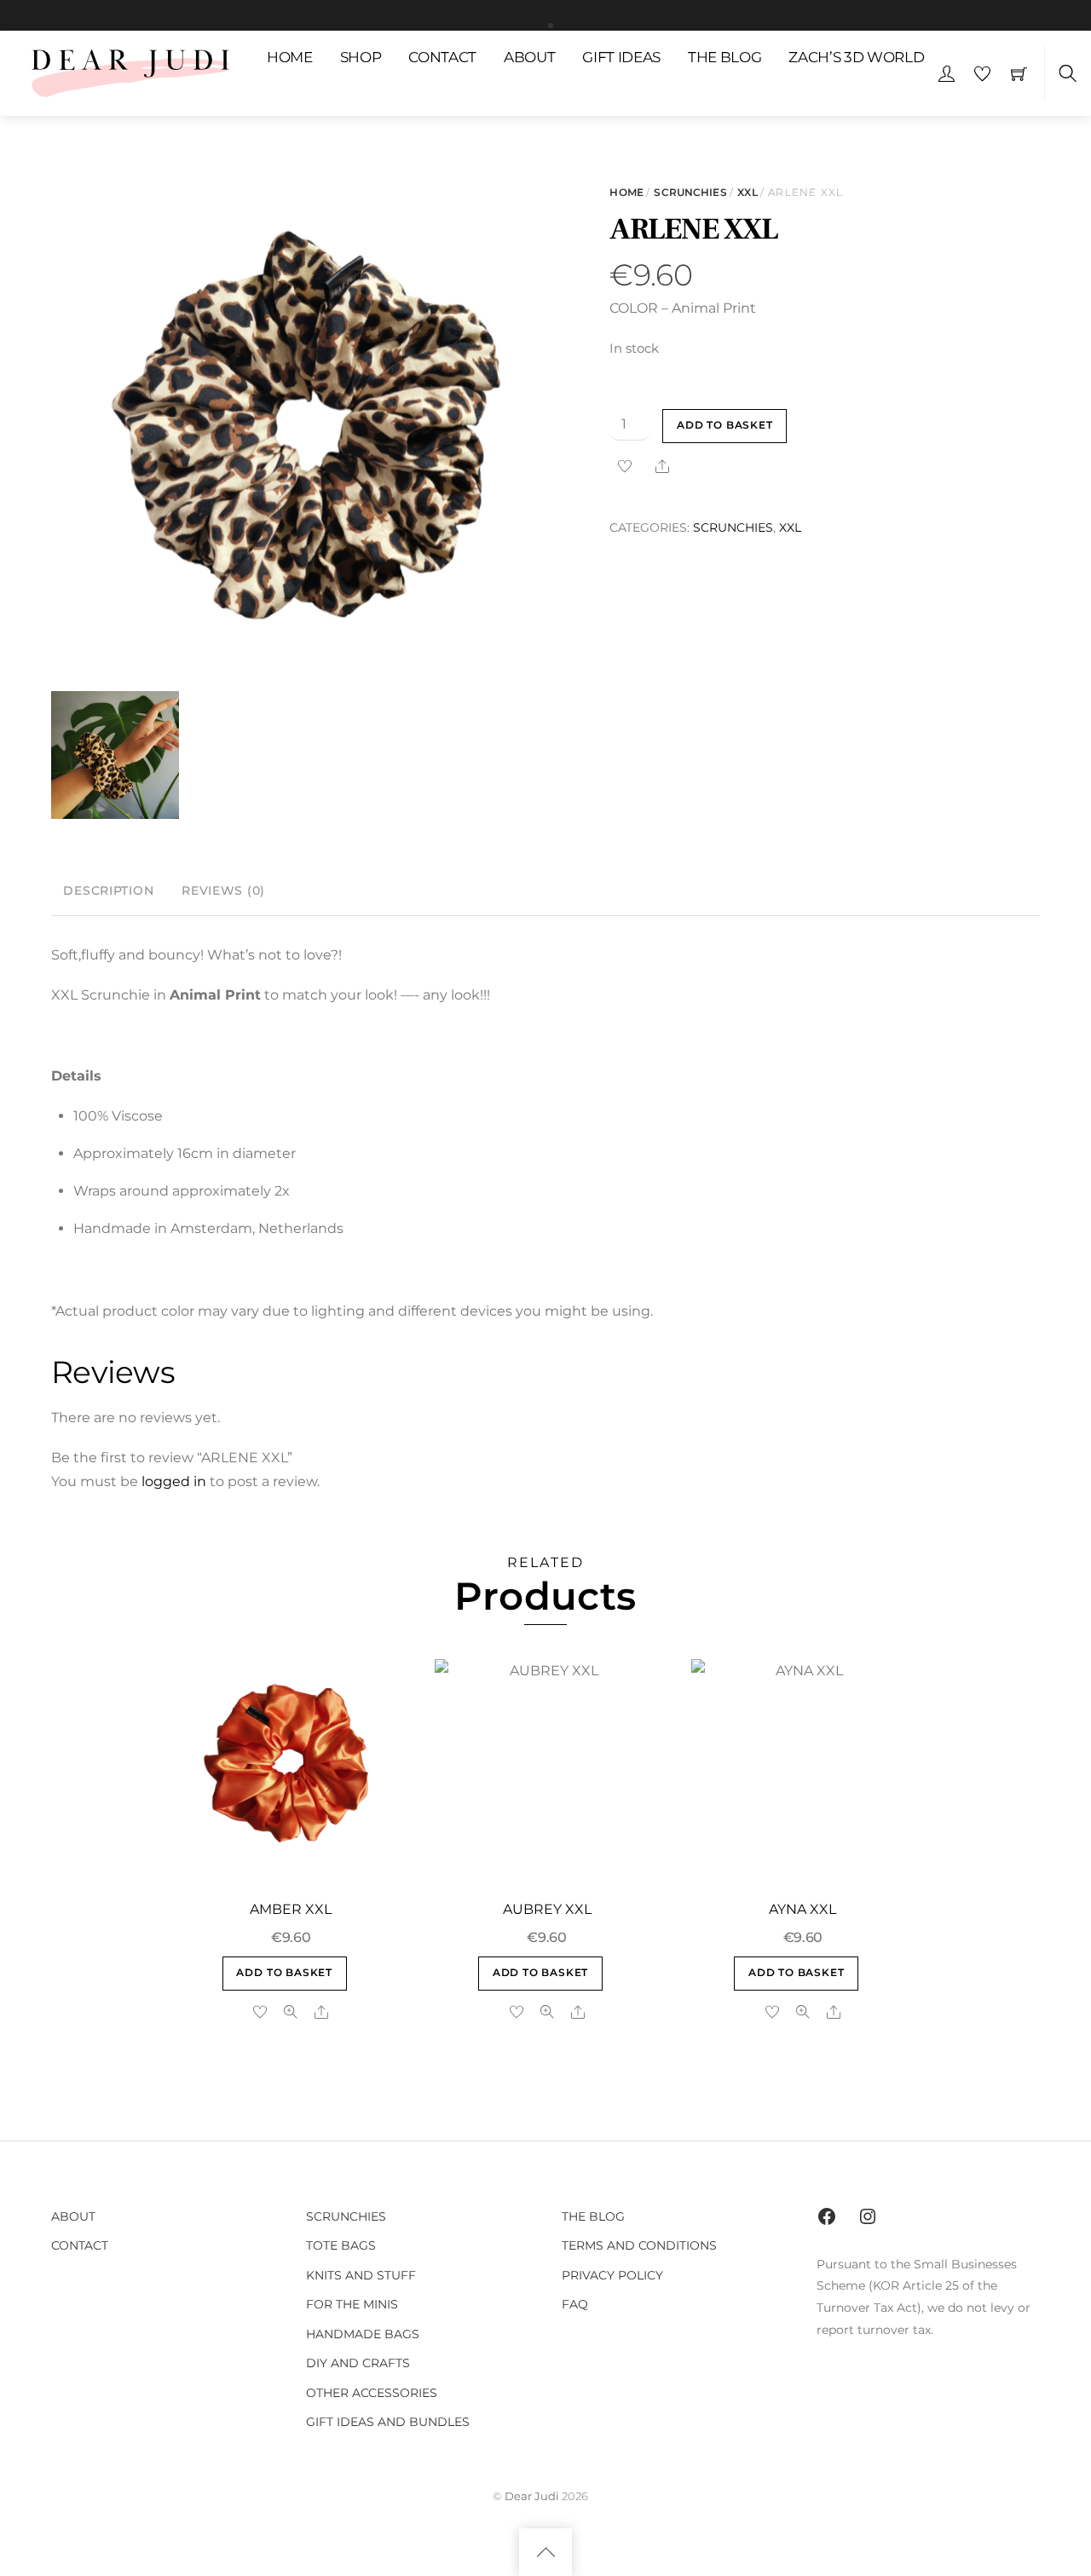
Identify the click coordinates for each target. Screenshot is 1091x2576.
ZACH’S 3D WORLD (856, 57)
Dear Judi (532, 2496)
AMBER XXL (291, 1909)
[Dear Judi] (130, 71)
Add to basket (725, 425)
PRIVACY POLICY (612, 2275)
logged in (174, 1481)
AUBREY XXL (547, 1909)
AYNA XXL (802, 1909)
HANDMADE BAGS (363, 2334)
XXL (747, 192)
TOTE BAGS (341, 2245)
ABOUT (529, 57)
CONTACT (442, 57)
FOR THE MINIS (352, 2304)
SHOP (361, 57)
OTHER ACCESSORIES (372, 2393)
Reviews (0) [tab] (223, 890)
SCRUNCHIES (690, 192)
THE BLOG (724, 57)
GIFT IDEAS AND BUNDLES (388, 2422)
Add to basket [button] (284, 1973)
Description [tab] (108, 890)
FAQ (575, 2304)
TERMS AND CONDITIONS (639, 2245)
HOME (290, 57)
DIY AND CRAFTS (358, 2363)
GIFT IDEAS (621, 57)
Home (626, 192)
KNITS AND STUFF (361, 2275)
